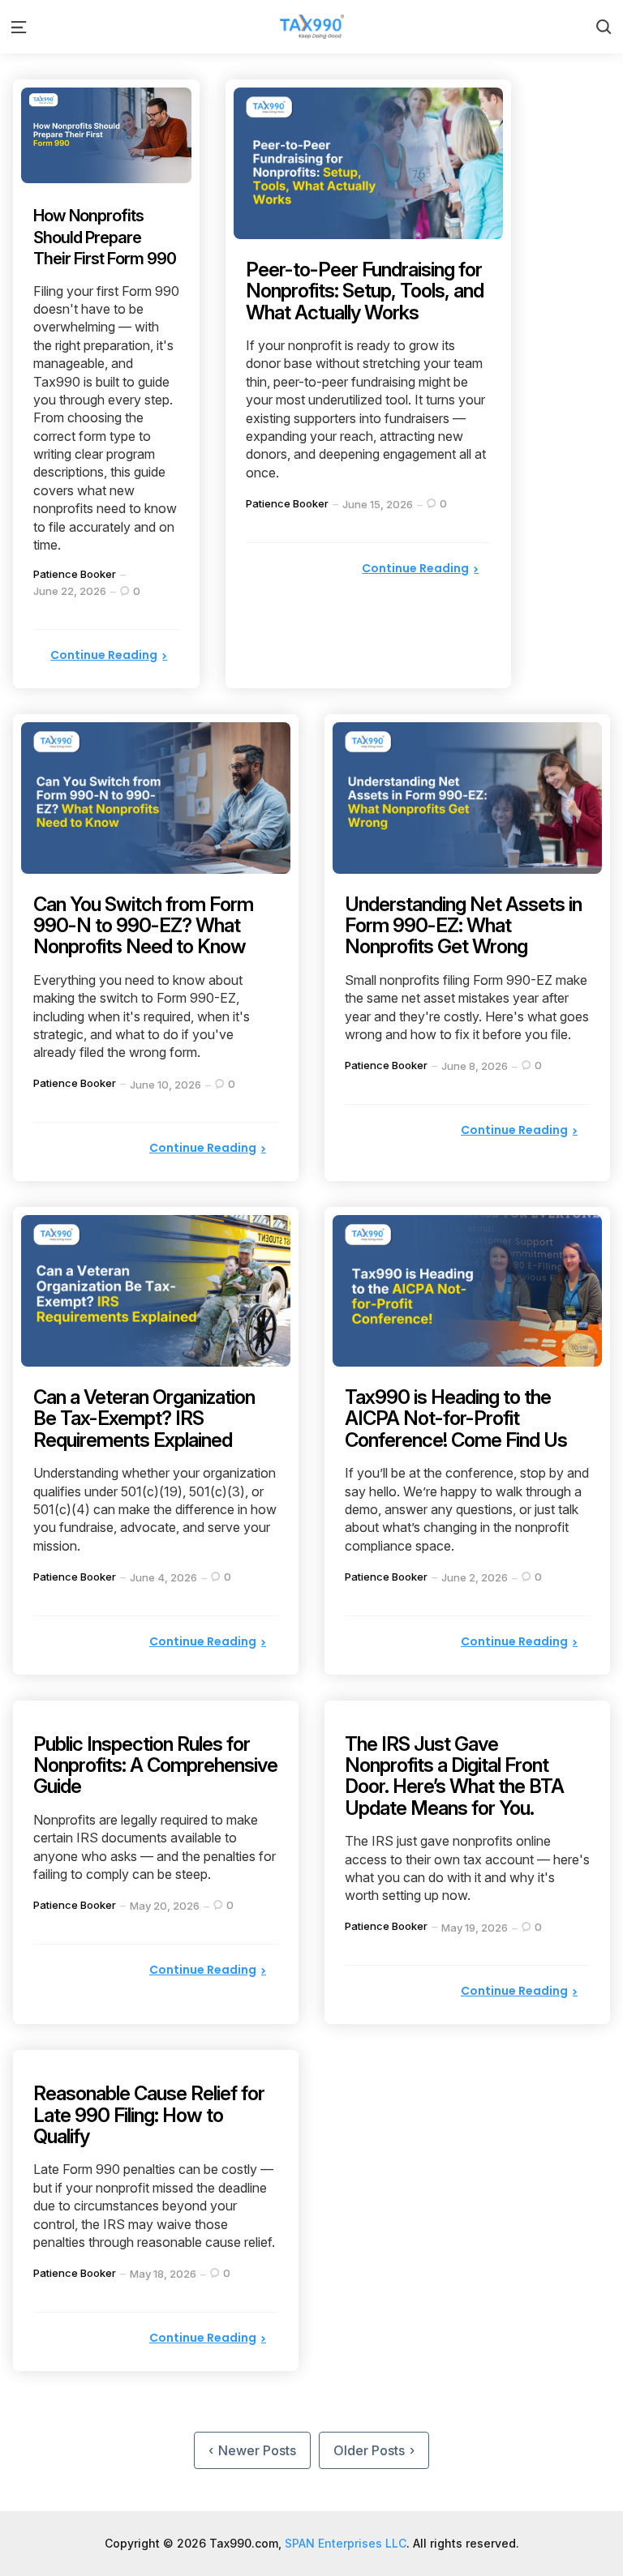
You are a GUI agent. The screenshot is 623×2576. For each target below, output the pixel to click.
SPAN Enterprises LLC (346, 2543)
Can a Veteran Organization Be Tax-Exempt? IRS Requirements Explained (144, 1419)
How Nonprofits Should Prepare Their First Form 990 (105, 237)
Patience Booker (75, 574)
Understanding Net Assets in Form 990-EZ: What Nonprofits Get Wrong (463, 926)
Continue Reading (104, 655)
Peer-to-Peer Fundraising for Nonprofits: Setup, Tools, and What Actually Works (365, 291)
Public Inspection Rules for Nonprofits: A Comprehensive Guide (155, 1765)
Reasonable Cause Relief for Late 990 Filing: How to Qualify (149, 2115)
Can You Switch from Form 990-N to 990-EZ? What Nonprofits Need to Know (143, 926)
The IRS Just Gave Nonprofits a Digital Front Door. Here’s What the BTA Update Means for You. (454, 1776)
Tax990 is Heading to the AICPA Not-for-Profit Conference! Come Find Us (456, 1419)
